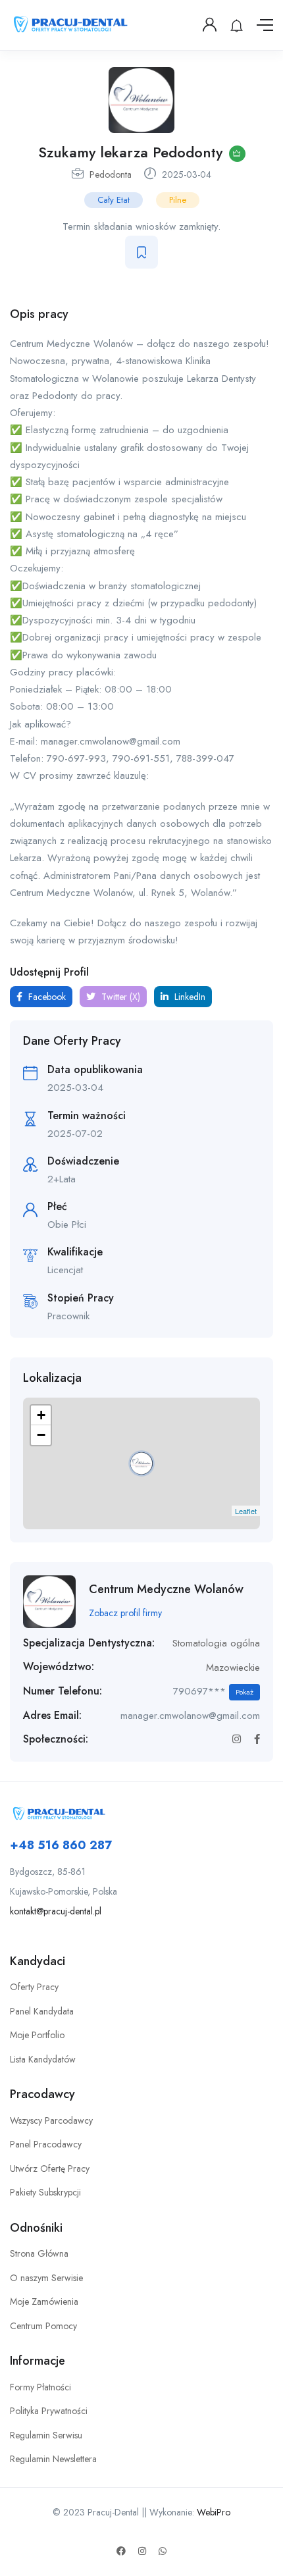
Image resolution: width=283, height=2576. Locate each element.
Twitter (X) (119, 997)
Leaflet (246, 1511)
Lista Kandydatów (43, 2059)
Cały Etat (114, 200)
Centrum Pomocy (43, 2326)
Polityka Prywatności (49, 2411)
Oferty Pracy (34, 1987)
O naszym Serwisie (46, 2278)
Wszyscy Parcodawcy (51, 2120)
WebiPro (214, 2512)
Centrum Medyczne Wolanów (166, 1589)
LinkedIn (189, 997)
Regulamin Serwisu (46, 2435)
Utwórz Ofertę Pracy (50, 2169)
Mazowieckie (233, 1668)
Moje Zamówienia (44, 2301)
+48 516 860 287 (61, 1845)
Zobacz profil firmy (125, 1613)
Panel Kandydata (42, 2011)
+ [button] (41, 1415)
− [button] (41, 1435)
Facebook (46, 997)
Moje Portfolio (37, 2035)
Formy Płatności (40, 2387)
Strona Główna (39, 2253)
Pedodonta (111, 174)
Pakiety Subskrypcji (45, 2192)
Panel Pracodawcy (46, 2144)
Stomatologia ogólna (216, 1643)
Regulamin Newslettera (53, 2459)
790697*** (213, 1691)
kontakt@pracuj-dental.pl (56, 1911)
